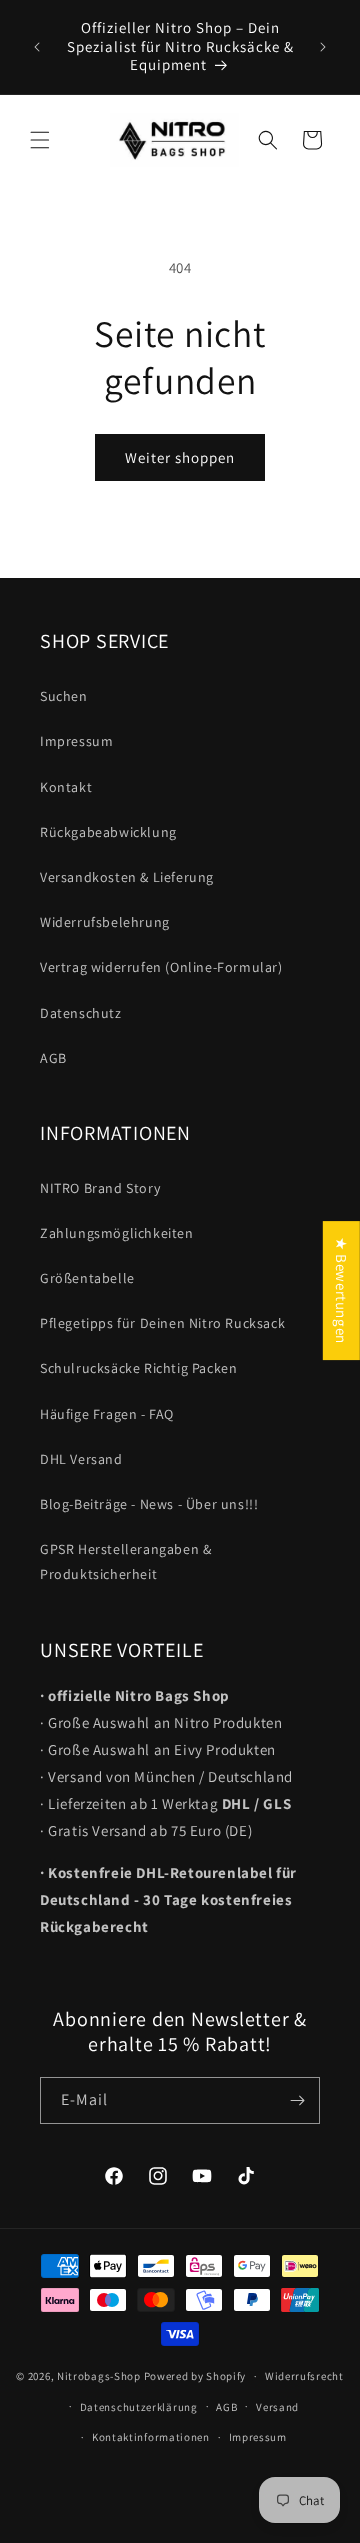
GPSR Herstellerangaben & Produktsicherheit (125, 1561)
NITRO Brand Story (100, 1188)
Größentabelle (87, 1278)
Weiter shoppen (180, 457)
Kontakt (66, 787)
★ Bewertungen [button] (341, 1290)
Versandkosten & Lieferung (127, 877)
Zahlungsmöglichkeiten (117, 1233)
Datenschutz (81, 1013)
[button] (40, 140)
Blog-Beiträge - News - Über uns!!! (149, 1504)
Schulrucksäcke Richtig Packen (138, 1368)
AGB (53, 1058)
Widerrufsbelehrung (105, 922)
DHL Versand (81, 1459)
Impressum (76, 741)
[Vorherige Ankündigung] (37, 47)
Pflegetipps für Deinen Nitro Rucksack (162, 1323)
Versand (277, 2407)
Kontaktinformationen (151, 2437)
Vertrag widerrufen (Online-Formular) (161, 967)
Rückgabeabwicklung (108, 832)
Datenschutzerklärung (139, 2407)
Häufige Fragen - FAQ (107, 1414)
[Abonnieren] (297, 2100)
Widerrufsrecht (304, 2376)
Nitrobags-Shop (99, 2376)
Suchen (64, 696)
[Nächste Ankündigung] (323, 47)
